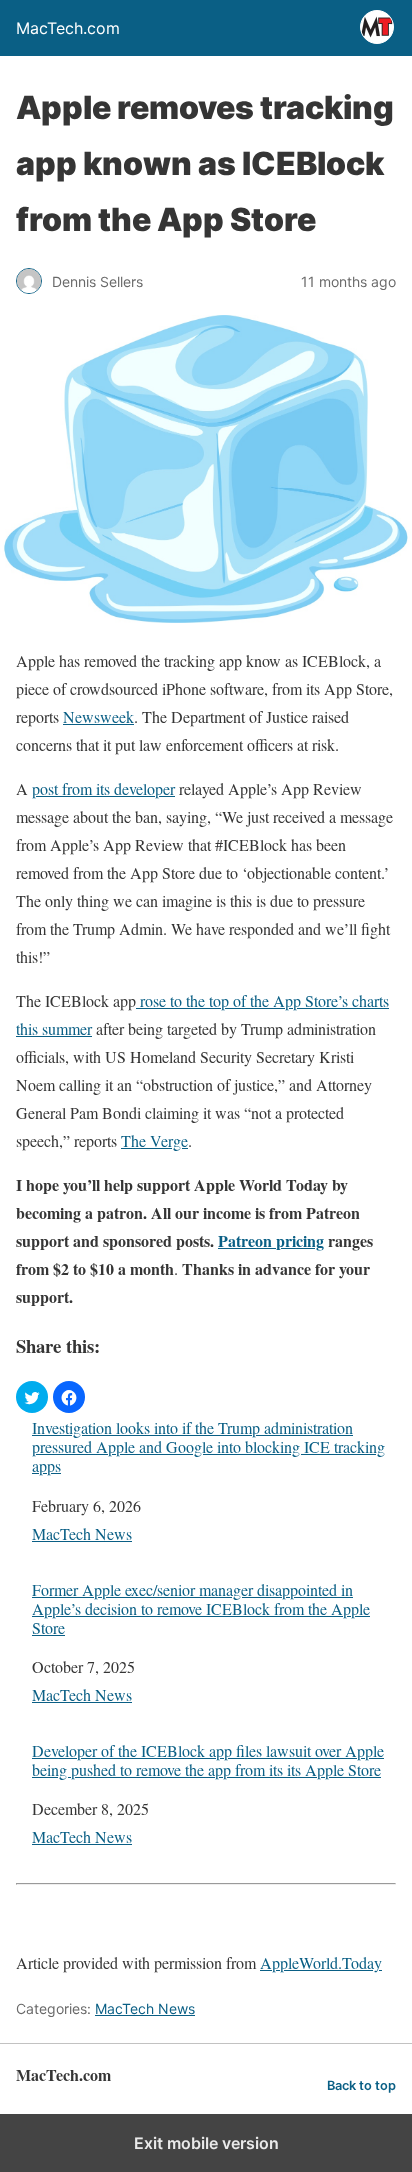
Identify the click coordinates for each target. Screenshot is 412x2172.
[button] (32, 1397)
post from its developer (103, 788)
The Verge (154, 1140)
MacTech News (82, 1533)
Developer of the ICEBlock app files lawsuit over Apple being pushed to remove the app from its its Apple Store (208, 1760)
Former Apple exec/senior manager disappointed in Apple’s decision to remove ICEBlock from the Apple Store (201, 1609)
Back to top (361, 2085)
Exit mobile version (206, 2143)
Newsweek (98, 716)
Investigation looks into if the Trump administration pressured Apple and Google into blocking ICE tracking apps (208, 1447)
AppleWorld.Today (321, 1962)
